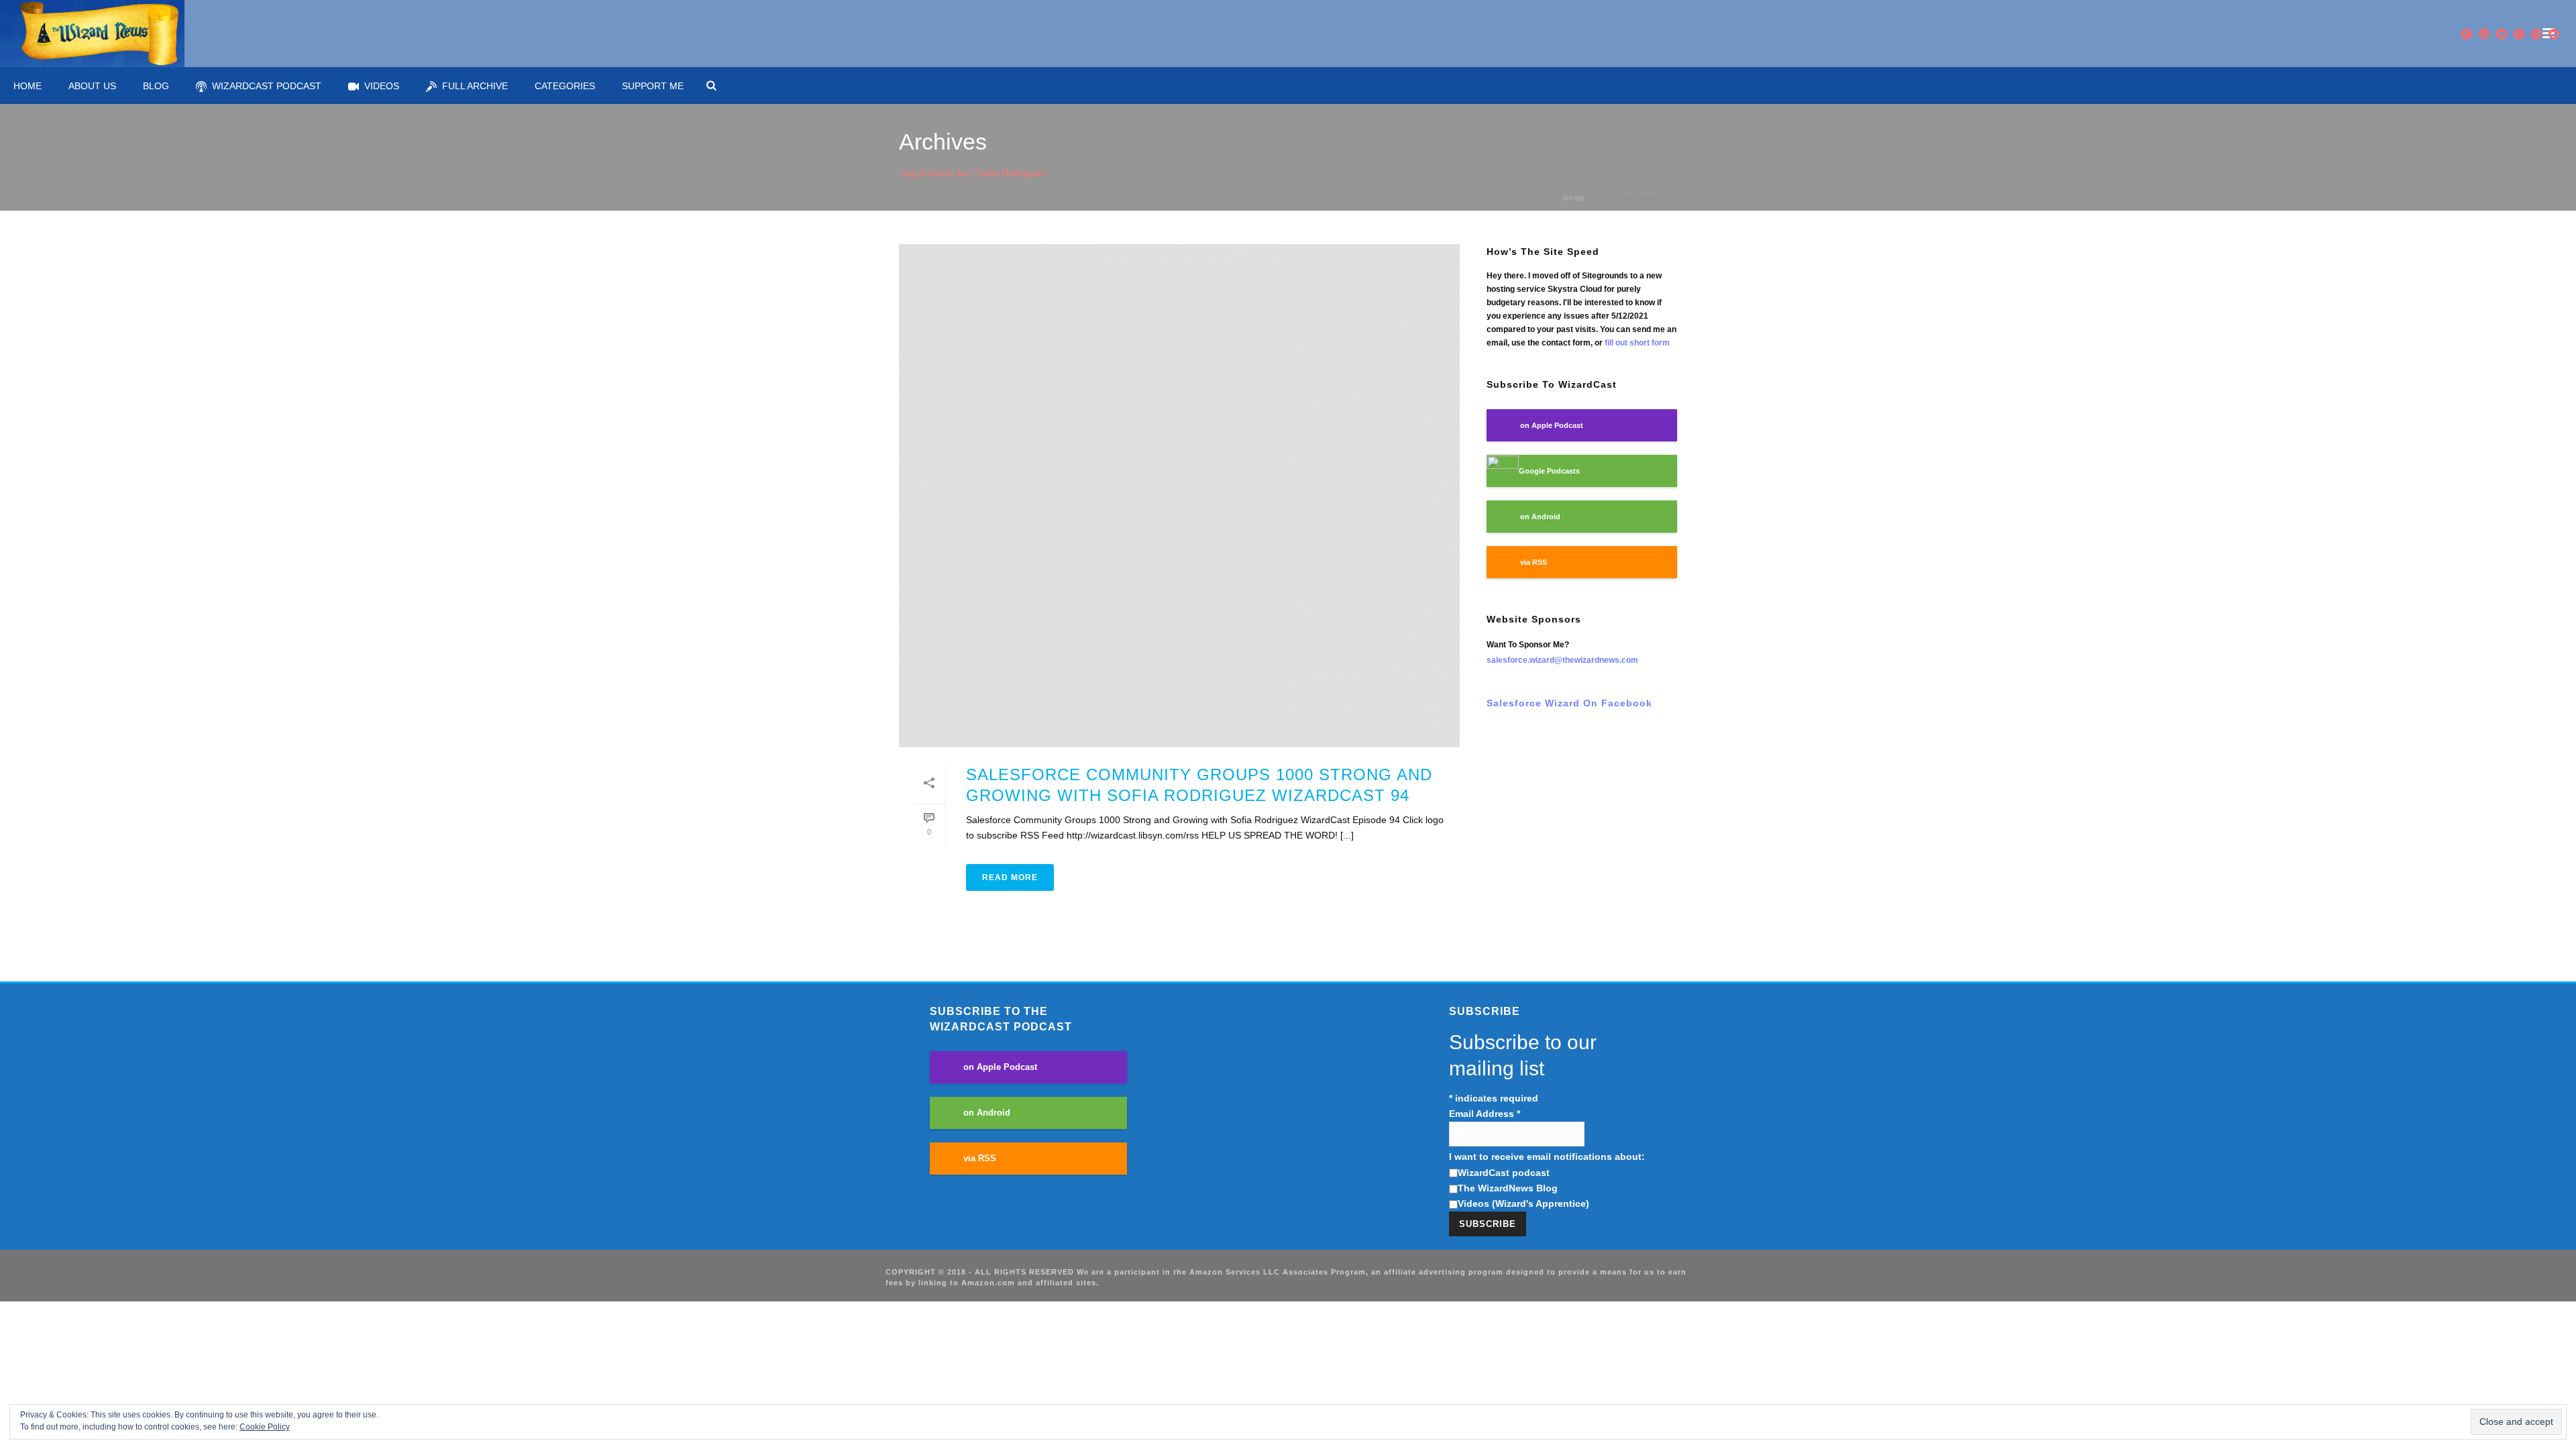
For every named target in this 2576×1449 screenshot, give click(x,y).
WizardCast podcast (1504, 1173)
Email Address (1485, 1114)
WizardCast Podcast (267, 86)
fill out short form (1637, 343)
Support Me (653, 86)
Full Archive (475, 86)
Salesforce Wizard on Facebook (1569, 703)
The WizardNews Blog (1508, 1188)
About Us (92, 86)
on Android (1540, 517)
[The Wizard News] (92, 34)
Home (28, 86)
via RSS (1534, 562)
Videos (382, 86)
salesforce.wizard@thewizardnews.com (1562, 660)
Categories (565, 86)
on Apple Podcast (1552, 425)
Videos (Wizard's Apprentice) (1523, 1203)
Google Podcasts (1549, 471)
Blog (156, 86)
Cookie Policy (265, 1427)
